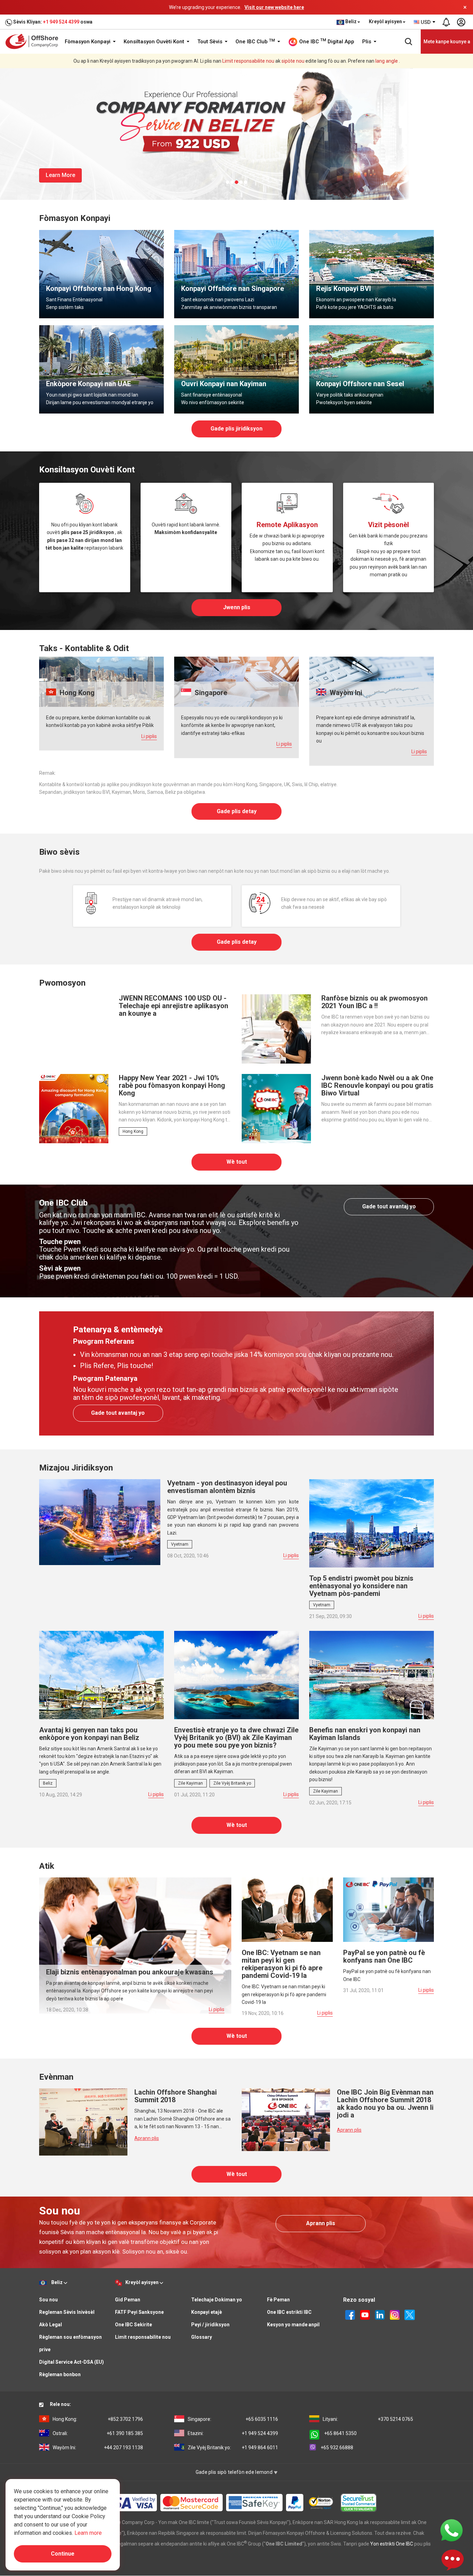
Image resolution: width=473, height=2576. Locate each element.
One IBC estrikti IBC (289, 2312)
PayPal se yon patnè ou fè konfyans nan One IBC (384, 1956)
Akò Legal (51, 2325)
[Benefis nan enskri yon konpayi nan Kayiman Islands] (372, 1675)
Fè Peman (278, 2300)
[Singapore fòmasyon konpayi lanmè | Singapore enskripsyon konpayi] (237, 274)
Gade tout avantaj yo (389, 1206)
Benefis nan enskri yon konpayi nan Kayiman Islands (365, 1734)
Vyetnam (180, 1544)
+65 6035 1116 (233, 2419)
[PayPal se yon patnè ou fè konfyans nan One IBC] (389, 1909)
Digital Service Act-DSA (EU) (72, 2362)
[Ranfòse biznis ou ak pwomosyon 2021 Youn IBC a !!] (276, 1029)
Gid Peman (128, 2300)
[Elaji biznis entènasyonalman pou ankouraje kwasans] (135, 1945)
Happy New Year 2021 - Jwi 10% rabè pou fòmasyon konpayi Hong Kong (172, 1085)
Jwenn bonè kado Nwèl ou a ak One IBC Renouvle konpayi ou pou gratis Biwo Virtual (377, 1085)
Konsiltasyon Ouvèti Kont (155, 42)
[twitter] (410, 2315)
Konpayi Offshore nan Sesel (360, 384)
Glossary (202, 2337)
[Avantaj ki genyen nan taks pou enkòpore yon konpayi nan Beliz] (101, 1675)
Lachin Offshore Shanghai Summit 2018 (176, 2096)
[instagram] (395, 2315)
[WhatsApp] (452, 2530)
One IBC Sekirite (133, 2325)
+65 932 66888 (337, 2448)
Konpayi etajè (207, 2312)
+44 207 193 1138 (98, 2448)
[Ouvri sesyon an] (461, 22)
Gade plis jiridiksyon (237, 429)
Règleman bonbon (60, 2374)
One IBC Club (255, 42)
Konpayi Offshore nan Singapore (233, 288)
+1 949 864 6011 (233, 2448)
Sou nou (48, 2300)
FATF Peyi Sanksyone (139, 2312)
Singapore (210, 693)
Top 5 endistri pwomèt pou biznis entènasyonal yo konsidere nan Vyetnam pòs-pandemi (361, 1586)
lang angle (387, 61)
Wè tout (237, 1162)
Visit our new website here (274, 7)
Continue (63, 2554)
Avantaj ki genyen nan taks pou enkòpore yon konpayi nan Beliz (89, 1734)
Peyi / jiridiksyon (210, 2325)
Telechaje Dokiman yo (217, 2300)
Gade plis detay (237, 811)
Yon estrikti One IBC (392, 2544)
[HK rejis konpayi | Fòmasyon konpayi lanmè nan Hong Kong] (101, 274)
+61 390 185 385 (98, 2433)
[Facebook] (350, 2315)
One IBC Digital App (326, 41)
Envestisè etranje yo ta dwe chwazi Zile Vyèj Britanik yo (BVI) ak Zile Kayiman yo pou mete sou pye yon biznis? (236, 1738)
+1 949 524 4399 (61, 22)
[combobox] (425, 22)
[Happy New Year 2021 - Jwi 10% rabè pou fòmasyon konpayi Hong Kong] (74, 1108)
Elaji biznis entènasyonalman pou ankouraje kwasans (130, 1972)
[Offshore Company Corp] (34, 41)
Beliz (48, 1783)
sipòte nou (293, 61)
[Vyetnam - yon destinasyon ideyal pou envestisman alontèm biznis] (100, 1522)
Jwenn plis (237, 607)
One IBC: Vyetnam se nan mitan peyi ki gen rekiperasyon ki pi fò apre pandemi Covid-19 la (282, 1964)
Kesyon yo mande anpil (293, 2325)
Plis (367, 42)
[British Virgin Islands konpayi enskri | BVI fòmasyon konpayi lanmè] (372, 274)
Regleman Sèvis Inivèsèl (67, 2312)
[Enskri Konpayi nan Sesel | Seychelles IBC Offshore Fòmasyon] (372, 369)
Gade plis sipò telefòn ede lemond (235, 2472)
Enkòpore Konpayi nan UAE (88, 384)
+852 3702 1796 (98, 2419)
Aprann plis (147, 2138)
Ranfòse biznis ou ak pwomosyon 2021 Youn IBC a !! (374, 1002)
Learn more (88, 2533)
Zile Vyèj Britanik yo (232, 1783)
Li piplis (149, 736)
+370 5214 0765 (368, 2419)
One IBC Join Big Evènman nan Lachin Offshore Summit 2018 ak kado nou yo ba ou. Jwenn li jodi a (385, 2104)
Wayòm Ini (345, 693)
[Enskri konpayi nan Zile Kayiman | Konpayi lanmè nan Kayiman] (237, 369)
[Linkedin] (380, 2315)
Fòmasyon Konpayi (88, 42)
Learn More (60, 175)
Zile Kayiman (190, 1783)
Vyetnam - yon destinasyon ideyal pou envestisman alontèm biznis (227, 1487)
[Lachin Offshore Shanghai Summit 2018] (83, 2122)
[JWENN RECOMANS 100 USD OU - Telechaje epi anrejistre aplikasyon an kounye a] (74, 1029)
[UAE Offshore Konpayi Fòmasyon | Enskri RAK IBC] (101, 369)
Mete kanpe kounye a (447, 42)
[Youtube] (365, 2315)
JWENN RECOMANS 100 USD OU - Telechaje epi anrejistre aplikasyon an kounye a (173, 1006)
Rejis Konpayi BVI (343, 288)
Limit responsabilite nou (248, 61)
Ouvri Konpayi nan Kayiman (224, 384)
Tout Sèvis (211, 42)
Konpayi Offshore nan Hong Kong (99, 288)
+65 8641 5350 (340, 2433)
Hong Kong (76, 693)
